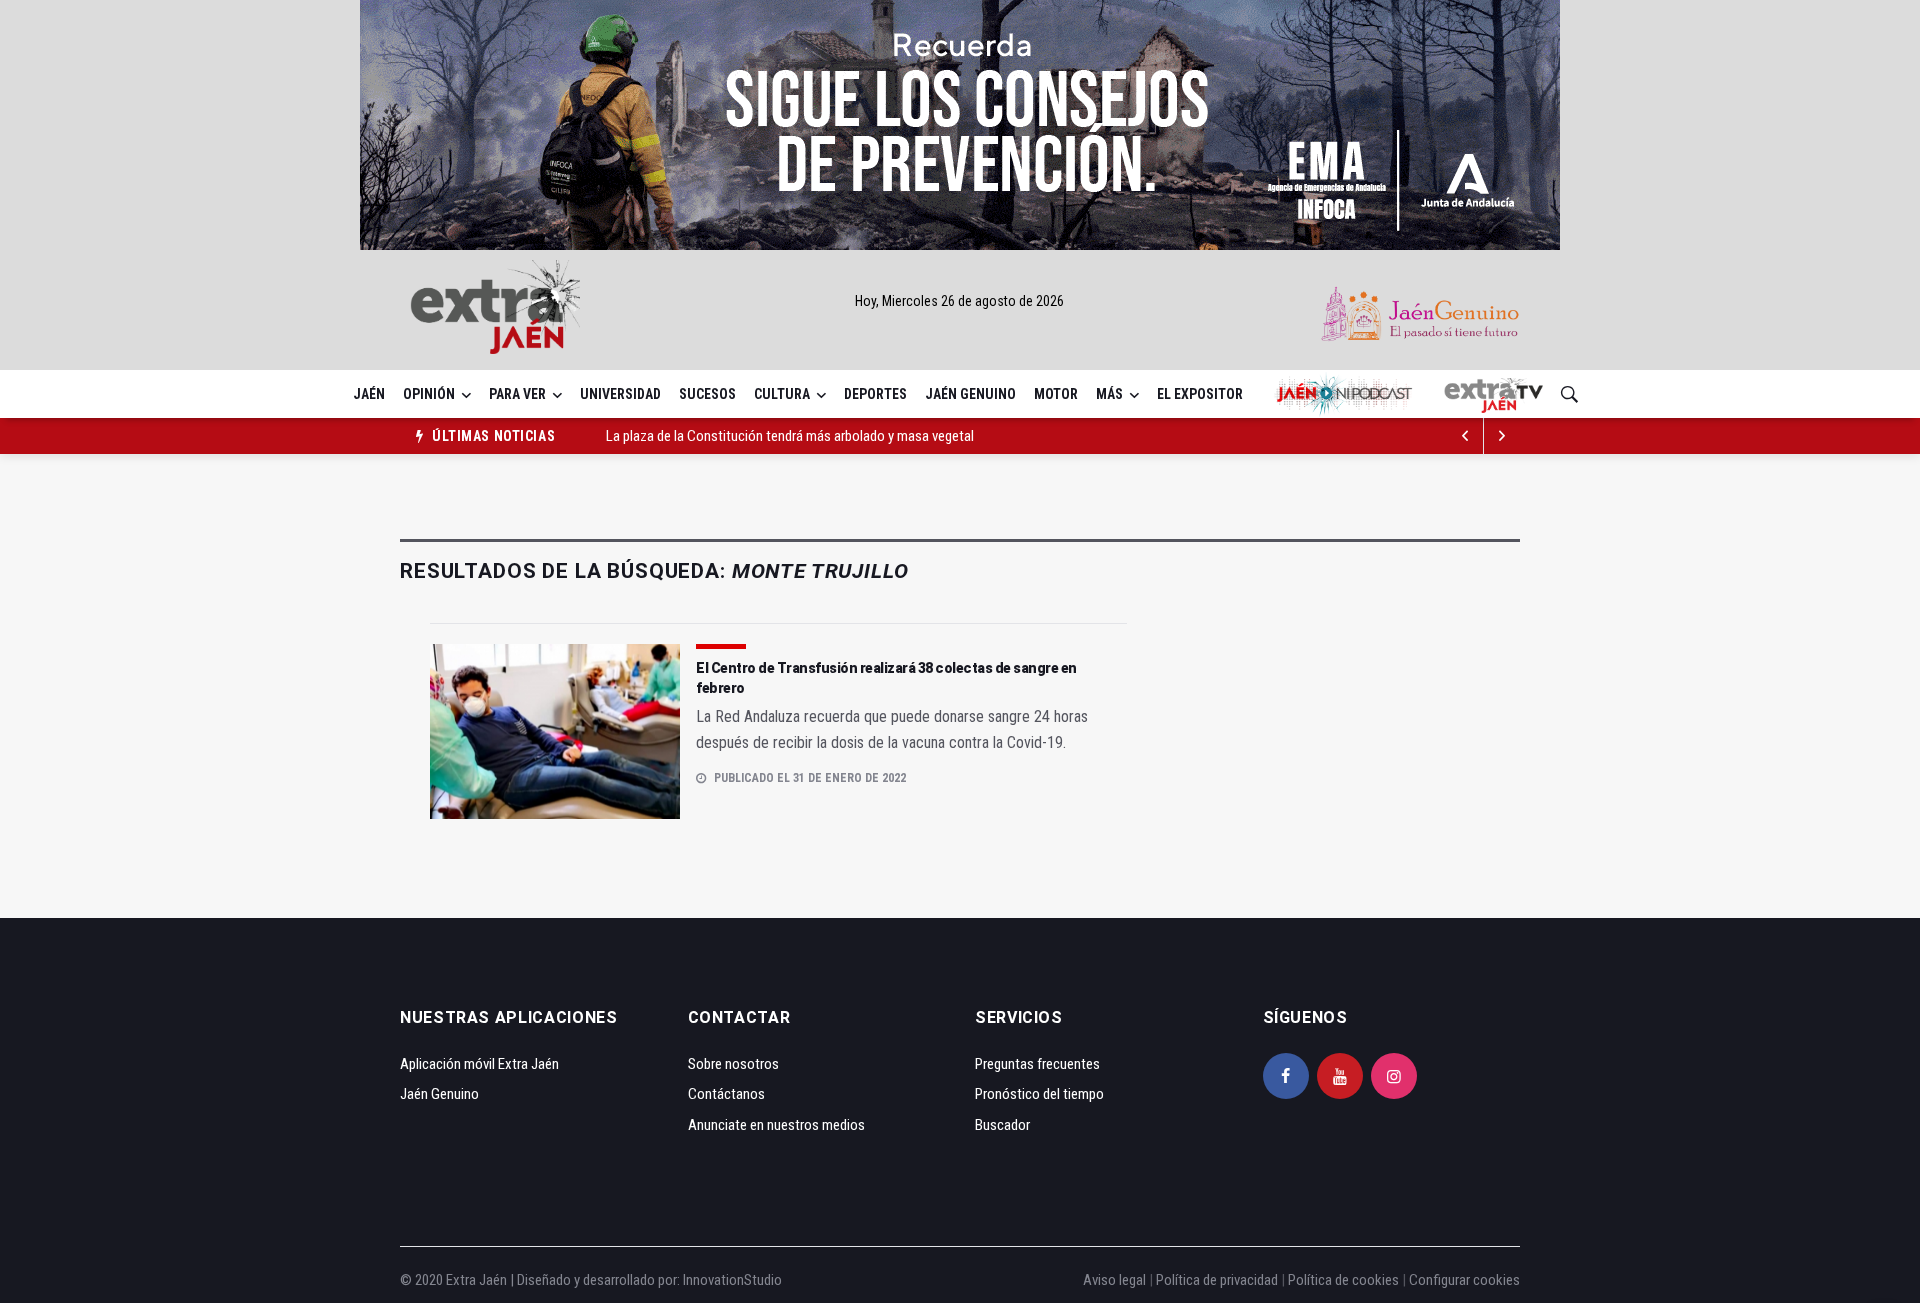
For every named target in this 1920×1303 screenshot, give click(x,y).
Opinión (429, 394)
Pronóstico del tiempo (1039, 1094)
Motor (1056, 394)
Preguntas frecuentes (1037, 1064)
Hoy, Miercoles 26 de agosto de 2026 (959, 301)
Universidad (620, 394)
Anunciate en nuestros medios (776, 1125)
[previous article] (1502, 436)
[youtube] (1340, 1076)
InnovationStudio (732, 1280)
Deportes (875, 394)
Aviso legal (1114, 1280)
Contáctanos (726, 1094)
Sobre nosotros (733, 1064)
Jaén (369, 394)
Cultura (782, 394)
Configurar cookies (1464, 1280)
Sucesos (707, 394)
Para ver (517, 394)
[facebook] (1286, 1076)
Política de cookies (1343, 1280)
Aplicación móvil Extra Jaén (479, 1064)
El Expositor (1200, 394)
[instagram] (1394, 1076)
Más (1109, 394)
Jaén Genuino (970, 394)
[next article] (1466, 436)
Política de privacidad (1217, 1280)
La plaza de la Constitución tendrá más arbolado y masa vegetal (790, 436)
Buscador (1002, 1125)
